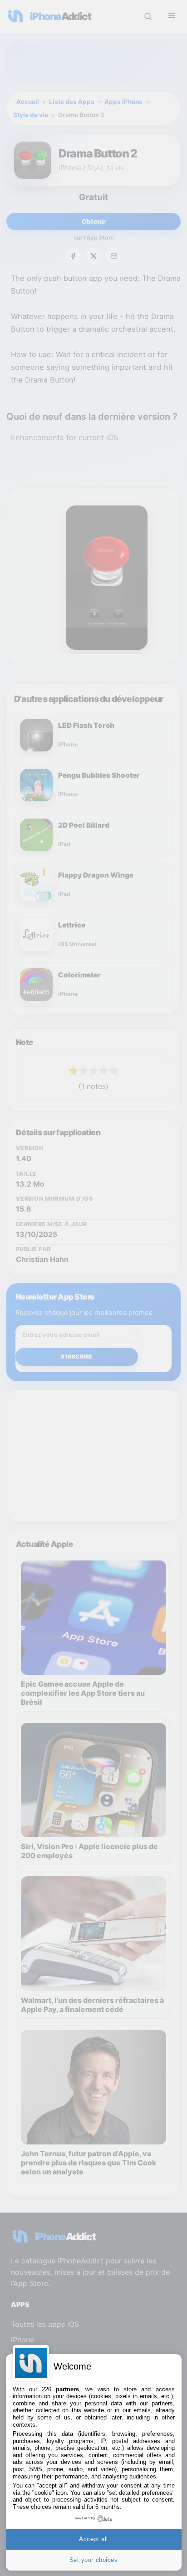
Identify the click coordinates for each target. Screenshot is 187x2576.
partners (67, 2389)
